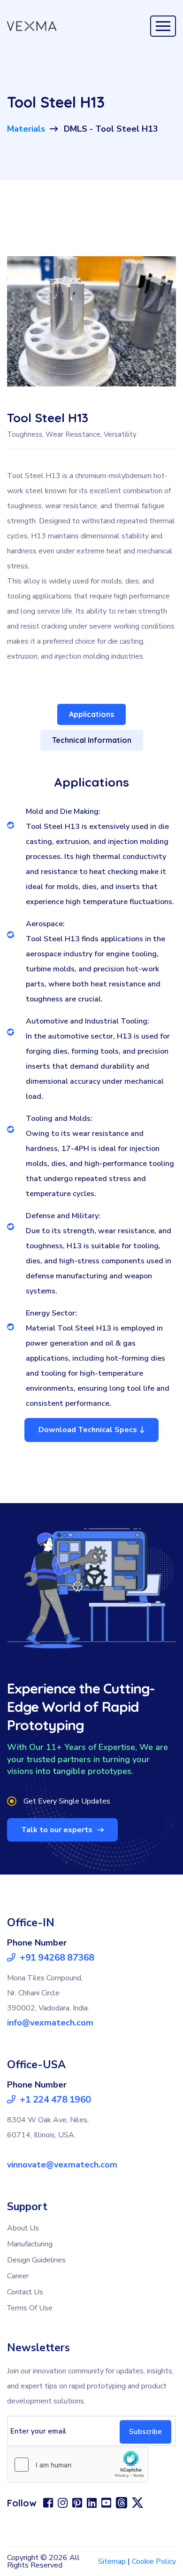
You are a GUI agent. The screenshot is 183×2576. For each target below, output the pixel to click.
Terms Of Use (30, 2308)
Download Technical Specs (88, 1430)
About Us (23, 2228)
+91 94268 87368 (56, 1958)
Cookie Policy (154, 2561)
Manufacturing (30, 2244)
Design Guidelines (36, 2260)
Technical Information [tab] (92, 740)
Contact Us (25, 2292)
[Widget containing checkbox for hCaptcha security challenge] (78, 2465)
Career (18, 2276)
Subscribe (145, 2432)
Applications (91, 714)
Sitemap (112, 2561)
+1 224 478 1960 (54, 2100)
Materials (26, 129)
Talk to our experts (58, 1830)
